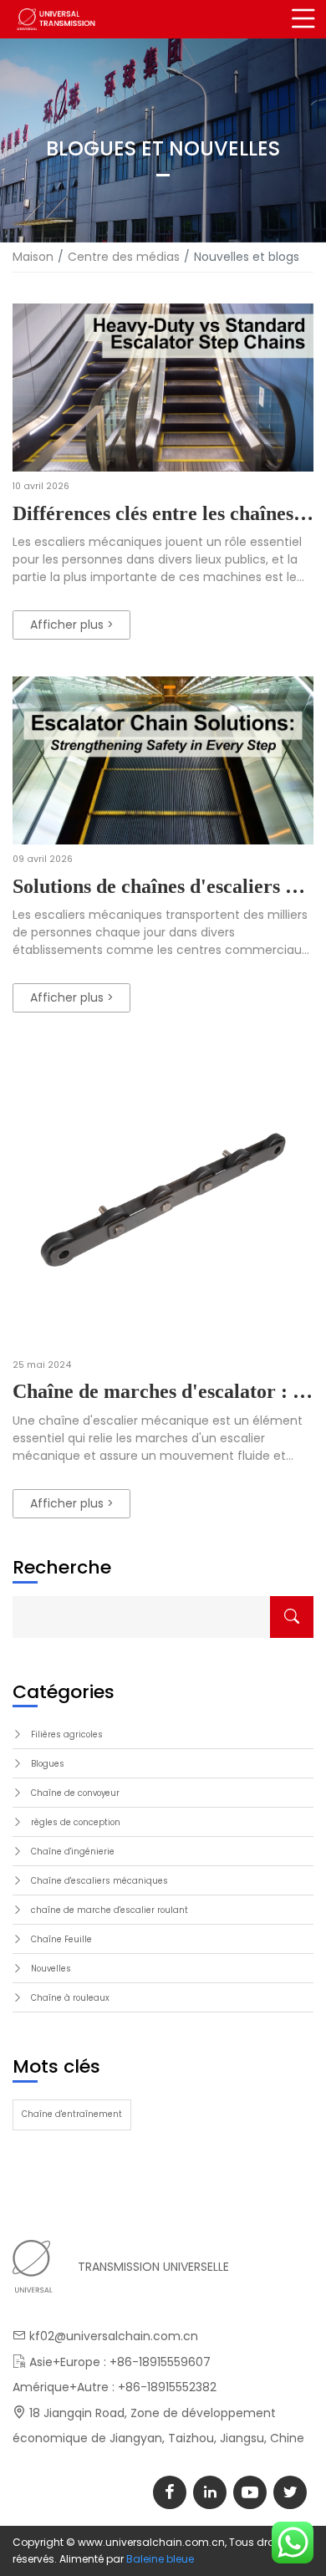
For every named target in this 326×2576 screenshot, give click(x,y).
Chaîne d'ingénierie (73, 1852)
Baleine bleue (160, 2559)
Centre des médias (124, 257)
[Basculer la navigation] (303, 19)
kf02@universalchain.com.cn (114, 2336)
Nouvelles (51, 1969)
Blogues (48, 1764)
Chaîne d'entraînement (72, 2114)
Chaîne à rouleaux (70, 1998)
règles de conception (76, 1822)
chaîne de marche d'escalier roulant (110, 1910)
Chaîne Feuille (61, 1939)
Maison (33, 257)
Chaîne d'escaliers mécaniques (99, 1881)
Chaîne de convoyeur (75, 1793)
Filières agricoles (67, 1734)
